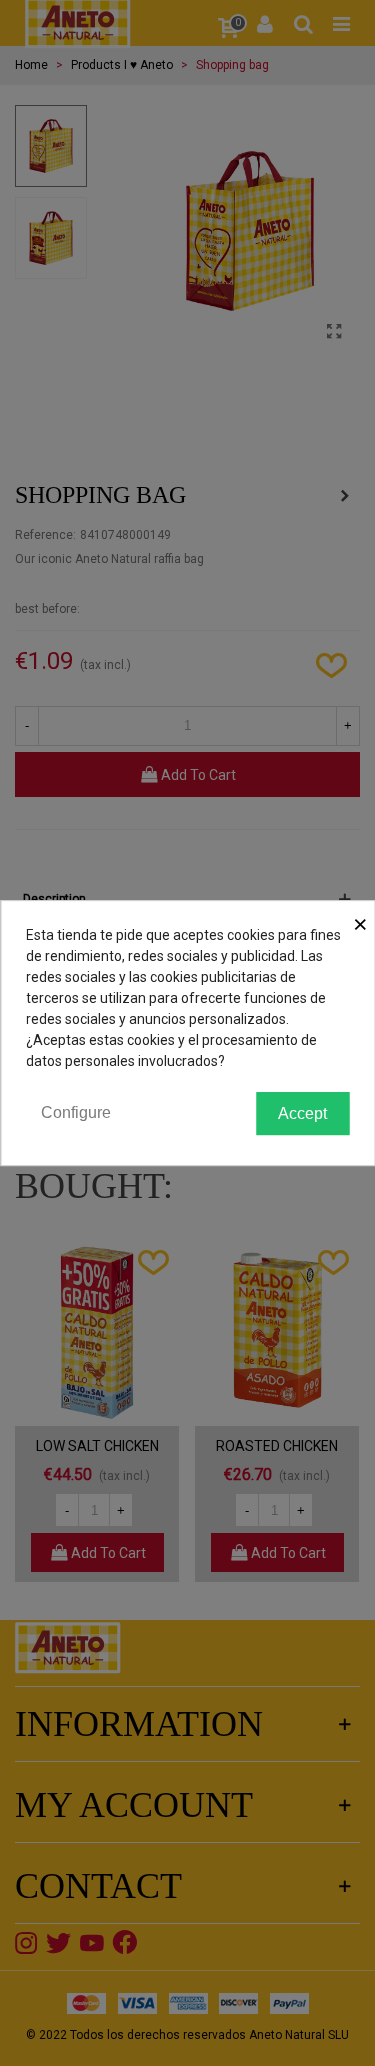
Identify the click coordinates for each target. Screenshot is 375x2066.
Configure (76, 1112)
